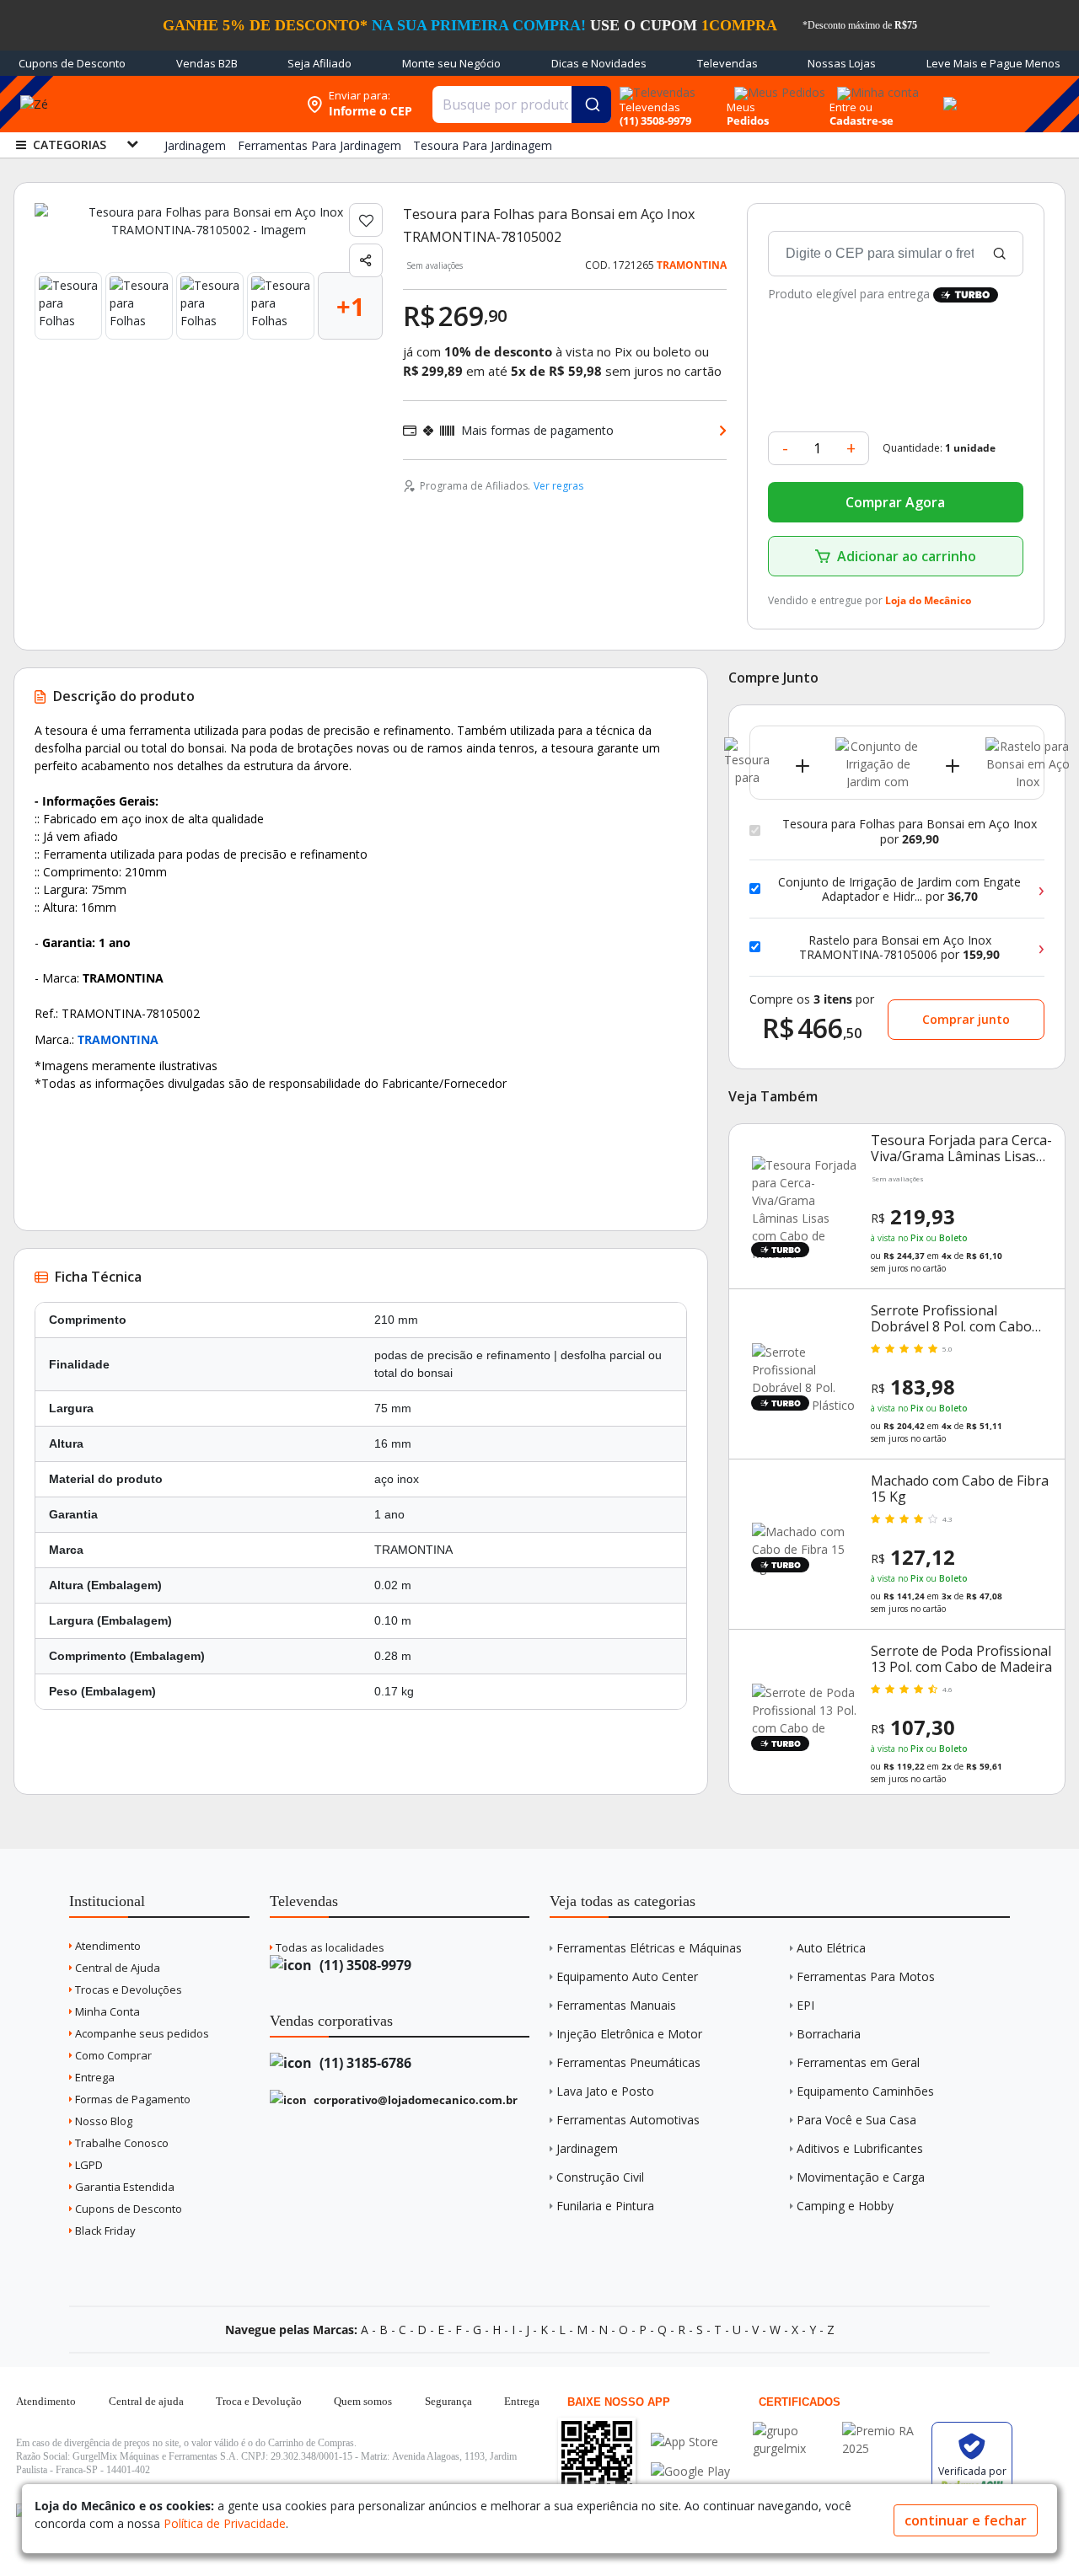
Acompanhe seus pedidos (141, 2033)
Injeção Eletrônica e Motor (629, 2034)
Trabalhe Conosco (121, 2143)
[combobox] (521, 104)
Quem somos (363, 2401)
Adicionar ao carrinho (907, 556)
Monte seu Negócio (451, 63)
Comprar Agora (895, 502)
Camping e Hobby (845, 2206)
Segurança (448, 2401)
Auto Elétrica (831, 1948)
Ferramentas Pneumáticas (628, 2062)
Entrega (94, 2077)
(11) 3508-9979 (364, 1965)
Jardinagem (587, 2148)
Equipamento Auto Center (627, 1976)
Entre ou (851, 107)
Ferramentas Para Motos (866, 1976)
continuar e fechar (966, 2520)
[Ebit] (793, 2431)
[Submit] (591, 104)
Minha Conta (106, 2011)
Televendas (727, 63)
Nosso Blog (102, 2121)
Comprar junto (966, 1019)
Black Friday (104, 2231)
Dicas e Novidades (599, 63)
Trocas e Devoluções (127, 1990)
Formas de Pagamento (132, 2099)
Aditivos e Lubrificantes (860, 2148)
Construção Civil (600, 2177)
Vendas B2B (207, 63)
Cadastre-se (862, 120)
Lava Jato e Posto (605, 2091)
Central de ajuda (146, 2401)
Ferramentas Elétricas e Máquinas (649, 1948)
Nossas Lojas (842, 63)
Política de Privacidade (225, 2523)
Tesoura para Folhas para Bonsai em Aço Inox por (910, 831)
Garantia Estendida (123, 2187)
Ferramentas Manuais (616, 2005)
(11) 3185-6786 (364, 2063)
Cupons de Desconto (72, 63)
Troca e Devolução (259, 2401)
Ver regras (558, 486)
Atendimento (107, 1946)
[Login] (875, 87)
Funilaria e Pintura (605, 2206)
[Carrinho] (947, 94)
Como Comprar (112, 2055)
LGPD (88, 2165)
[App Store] (690, 2442)
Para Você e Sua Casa (856, 2120)
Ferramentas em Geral (858, 2062)
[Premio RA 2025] (883, 2431)
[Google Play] (690, 2471)
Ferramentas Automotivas (628, 2120)
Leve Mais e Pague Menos (993, 63)
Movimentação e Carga (861, 2177)
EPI (805, 2005)
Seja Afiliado (319, 63)
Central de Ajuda (116, 1968)
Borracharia (829, 2034)
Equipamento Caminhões (865, 2091)
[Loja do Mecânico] (189, 104)
